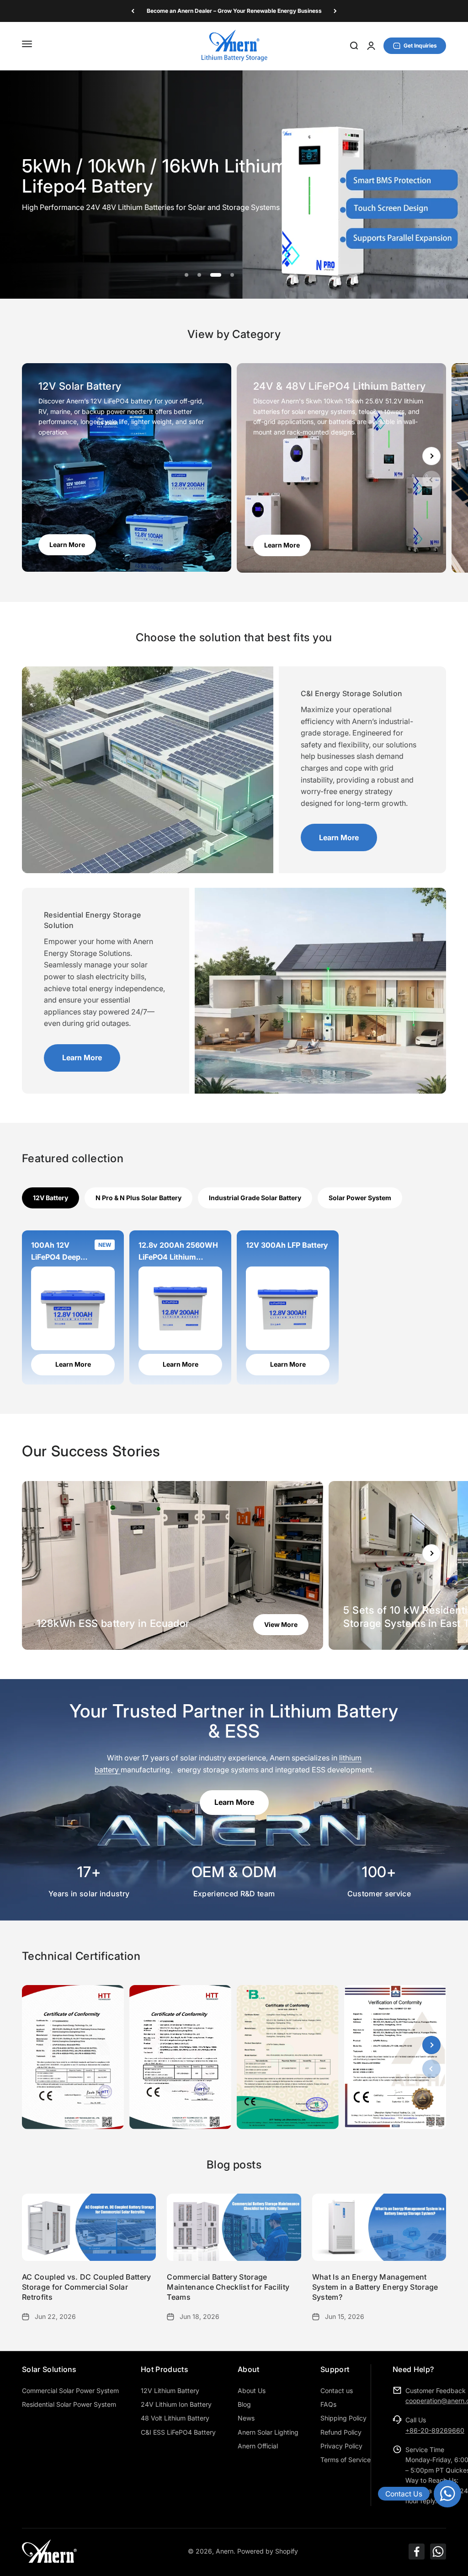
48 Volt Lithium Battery (175, 2418)
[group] (234, 185)
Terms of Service (346, 2460)
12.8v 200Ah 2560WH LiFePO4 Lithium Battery (178, 1252)
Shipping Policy (343, 2418)
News (246, 2418)
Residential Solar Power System (69, 2404)
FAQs (328, 2404)
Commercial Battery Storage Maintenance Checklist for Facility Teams (228, 2287)
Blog (244, 2404)
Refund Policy (341, 2432)
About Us (252, 2391)
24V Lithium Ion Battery (176, 2404)
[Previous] (133, 11)
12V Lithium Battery (170, 2391)
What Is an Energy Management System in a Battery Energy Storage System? (375, 2287)
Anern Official (258, 2446)
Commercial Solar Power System (70, 2391)
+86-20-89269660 (435, 2430)
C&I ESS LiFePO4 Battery (178, 2432)
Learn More (339, 837)
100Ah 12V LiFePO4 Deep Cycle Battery (56, 1252)
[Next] (335, 11)
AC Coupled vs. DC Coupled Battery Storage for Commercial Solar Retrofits (87, 2287)
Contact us (337, 2391)
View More (281, 1624)
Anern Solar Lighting (268, 2432)
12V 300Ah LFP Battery (287, 1245)
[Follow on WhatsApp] (438, 2552)
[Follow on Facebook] (417, 2552)
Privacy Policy (341, 2446)
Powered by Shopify (268, 2551)
